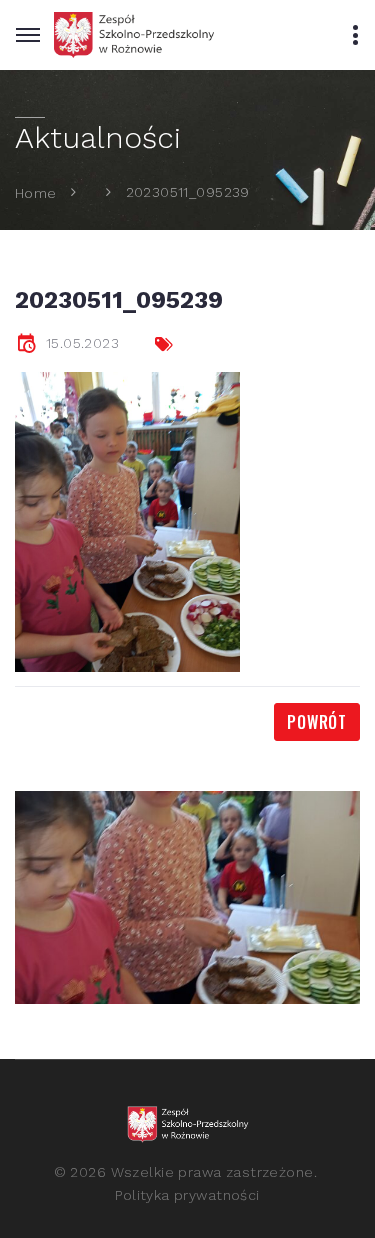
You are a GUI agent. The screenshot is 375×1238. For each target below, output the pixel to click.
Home (36, 192)
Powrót (317, 722)
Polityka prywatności (187, 1195)
